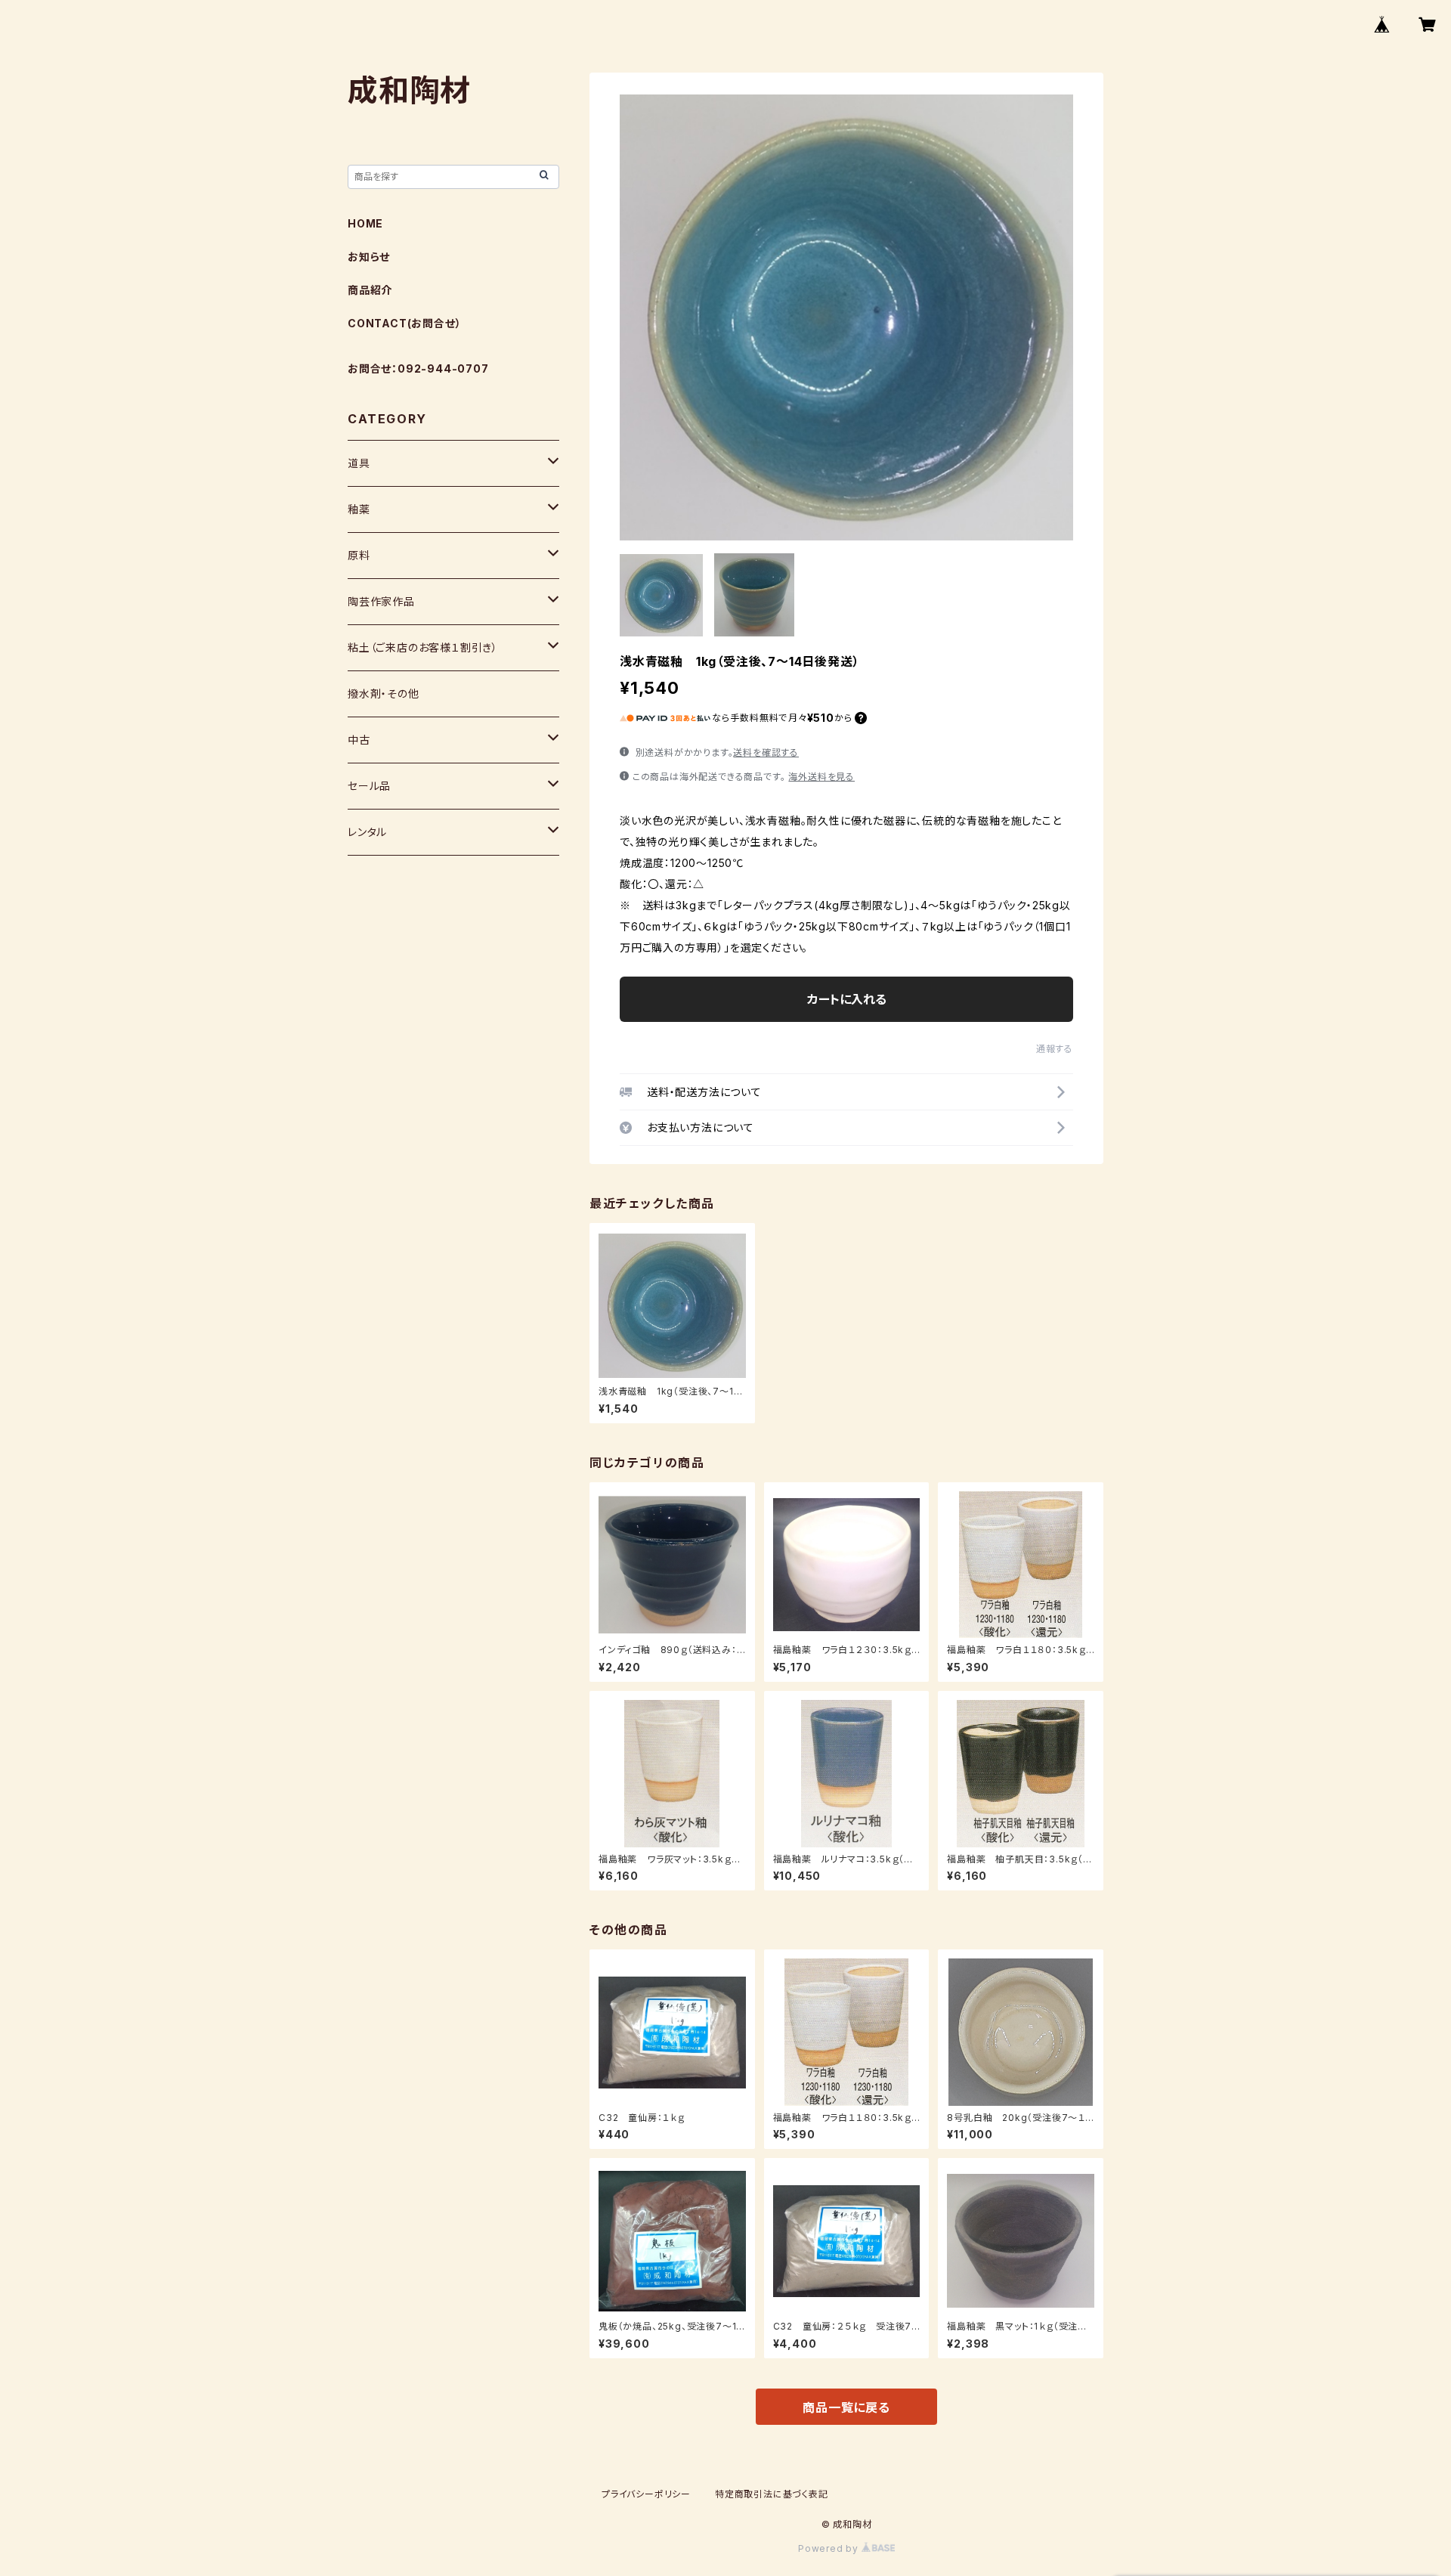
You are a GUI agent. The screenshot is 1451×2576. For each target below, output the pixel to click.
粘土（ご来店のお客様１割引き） (423, 647)
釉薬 (359, 509)
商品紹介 (370, 290)
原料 (359, 555)
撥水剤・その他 (384, 694)
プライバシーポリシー (646, 2494)
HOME (365, 223)
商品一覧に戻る (846, 2407)
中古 (359, 740)
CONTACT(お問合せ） (404, 323)
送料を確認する (766, 752)
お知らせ (369, 257)
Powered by (830, 2548)
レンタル (367, 832)
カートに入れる (847, 999)
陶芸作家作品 (381, 601)
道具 (359, 463)
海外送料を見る (821, 777)
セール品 (369, 786)
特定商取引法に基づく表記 (772, 2494)
